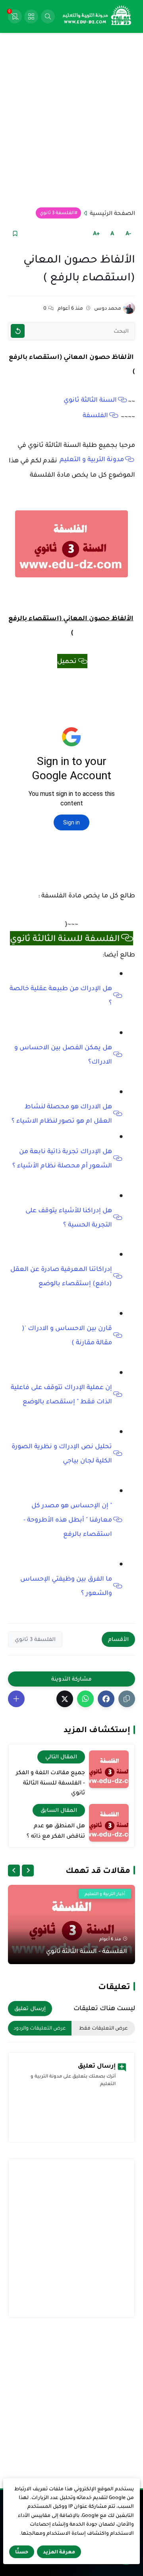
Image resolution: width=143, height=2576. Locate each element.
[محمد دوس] (129, 308)
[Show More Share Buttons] (16, 1699)
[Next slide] (14, 1871)
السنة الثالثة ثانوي (90, 400)
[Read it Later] (15, 233)
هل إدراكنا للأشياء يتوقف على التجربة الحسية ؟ (69, 1217)
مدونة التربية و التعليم (92, 459)
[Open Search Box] (48, 16)
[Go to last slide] (28, 1871)
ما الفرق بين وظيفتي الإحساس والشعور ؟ (66, 1586)
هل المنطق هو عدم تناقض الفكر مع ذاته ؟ (56, 1830)
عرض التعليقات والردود (40, 2028)
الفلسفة (95, 415)
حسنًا (22, 2552)
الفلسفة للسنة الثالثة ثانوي (65, 938)
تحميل (67, 661)
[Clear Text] (18, 331)
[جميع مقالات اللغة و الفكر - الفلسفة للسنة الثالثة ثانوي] (109, 1769)
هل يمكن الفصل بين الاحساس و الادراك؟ (63, 1054)
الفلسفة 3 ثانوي (57, 213)
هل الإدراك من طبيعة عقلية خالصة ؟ (61, 995)
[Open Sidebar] (31, 16)
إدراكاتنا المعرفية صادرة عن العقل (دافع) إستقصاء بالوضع (61, 1276)
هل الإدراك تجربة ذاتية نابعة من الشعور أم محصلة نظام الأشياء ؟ (62, 1158)
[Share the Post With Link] (127, 1699)
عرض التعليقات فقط (103, 2028)
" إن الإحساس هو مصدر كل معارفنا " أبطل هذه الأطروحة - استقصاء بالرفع (68, 1520)
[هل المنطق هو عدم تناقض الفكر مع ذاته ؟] (109, 1823)
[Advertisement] (71, 120)
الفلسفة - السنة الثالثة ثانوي (87, 1951)
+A (96, 233)
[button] (106, 1699)
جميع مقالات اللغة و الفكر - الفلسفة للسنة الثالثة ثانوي (50, 1782)
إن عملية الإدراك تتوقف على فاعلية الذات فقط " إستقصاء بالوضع (61, 1394)
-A (128, 233)
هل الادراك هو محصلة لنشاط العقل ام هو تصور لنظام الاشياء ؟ (62, 1114)
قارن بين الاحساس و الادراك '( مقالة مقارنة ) (67, 1335)
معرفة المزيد (59, 2552)
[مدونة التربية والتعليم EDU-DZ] (97, 17)
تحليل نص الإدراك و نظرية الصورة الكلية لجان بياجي (62, 1453)
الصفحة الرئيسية (112, 213)
